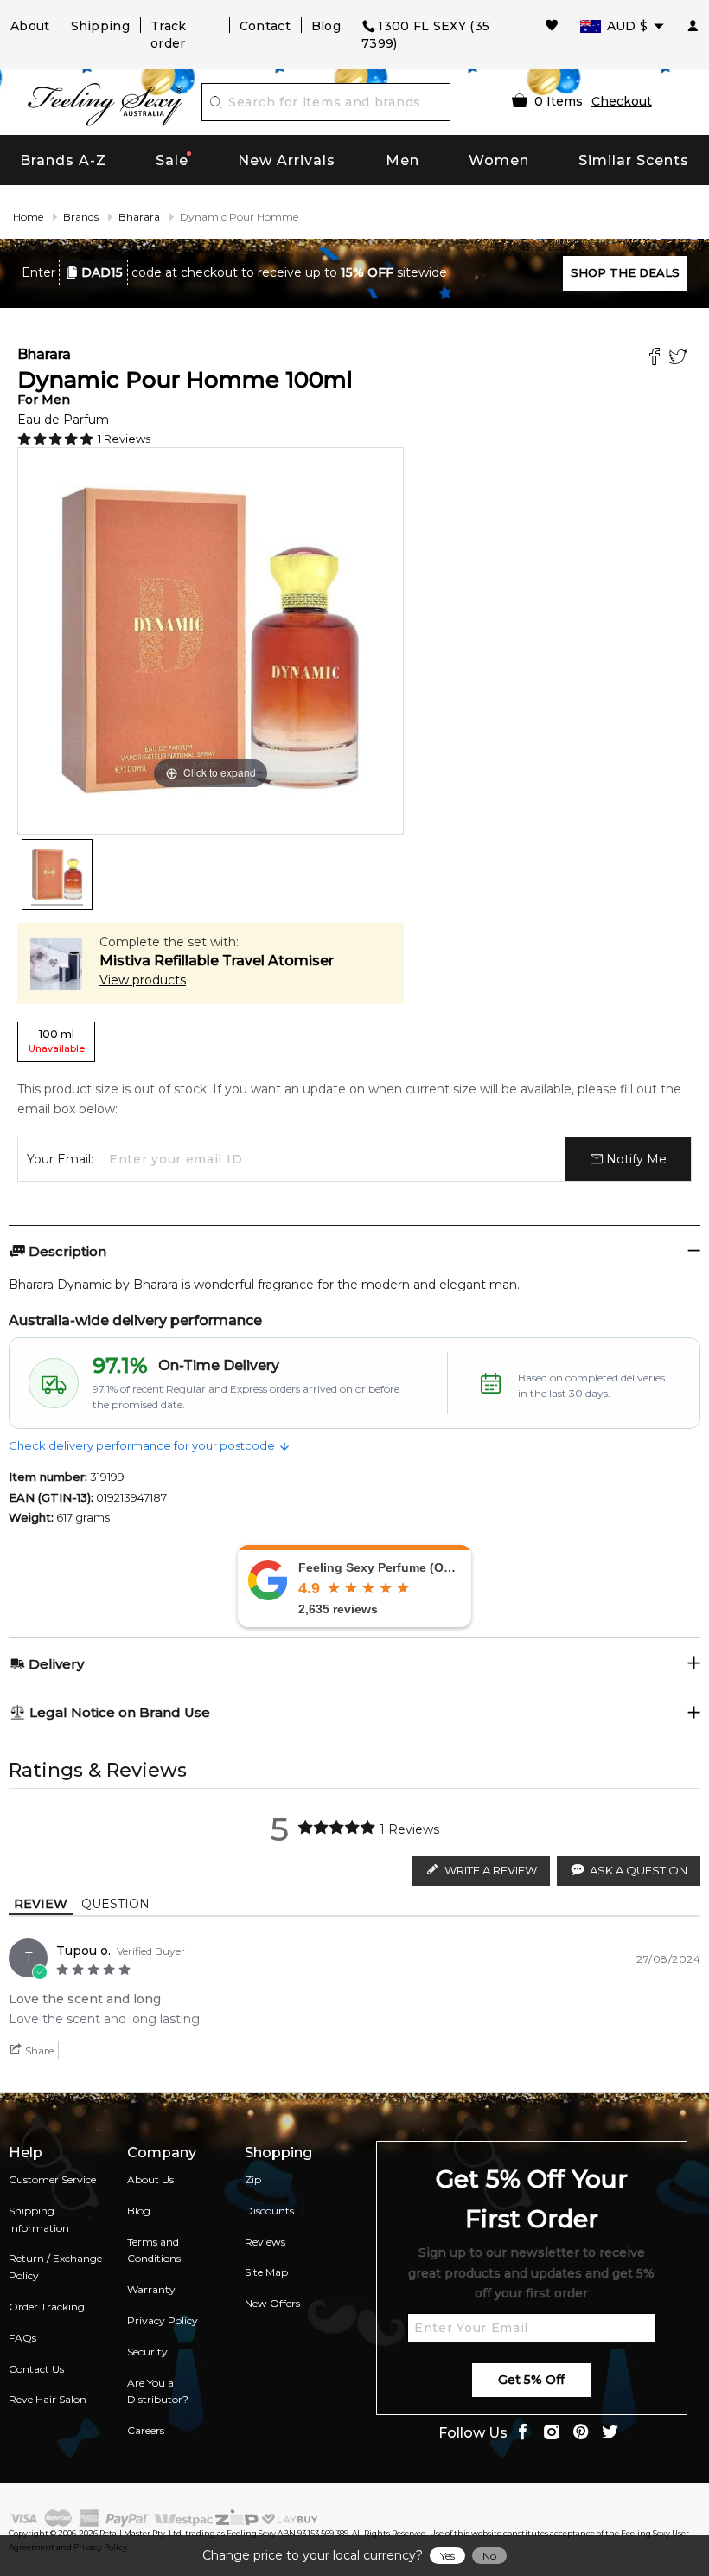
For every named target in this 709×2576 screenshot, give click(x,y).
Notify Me (635, 1159)
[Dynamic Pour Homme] (57, 875)
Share (38, 2051)
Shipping (100, 26)
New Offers (272, 2303)
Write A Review (491, 1870)
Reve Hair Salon (48, 2399)
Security (147, 2352)
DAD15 (102, 272)
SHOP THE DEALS (625, 272)
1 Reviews (124, 439)
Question (115, 1904)
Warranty (151, 2289)
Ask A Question (639, 1870)
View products (143, 980)
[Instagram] (552, 2434)
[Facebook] (657, 359)
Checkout (622, 101)
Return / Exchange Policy (55, 2267)
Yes (447, 2556)
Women (499, 160)
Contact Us (36, 2369)
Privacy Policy (163, 2320)
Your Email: (60, 1159)
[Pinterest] (581, 2434)
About (30, 26)
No (489, 2556)
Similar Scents (634, 160)
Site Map (266, 2272)
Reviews (265, 2242)
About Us (150, 2179)
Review (41, 1904)
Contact (265, 26)
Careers (146, 2430)
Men (402, 160)
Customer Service (52, 2179)
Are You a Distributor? (158, 2391)
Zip (253, 2179)
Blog (326, 26)
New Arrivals (287, 160)
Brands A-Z (63, 160)
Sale (172, 160)
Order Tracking (47, 2307)
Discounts (269, 2211)
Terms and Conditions (154, 2250)
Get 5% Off (531, 2380)
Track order (169, 35)
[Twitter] (680, 359)
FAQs (22, 2338)
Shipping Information (39, 2219)
